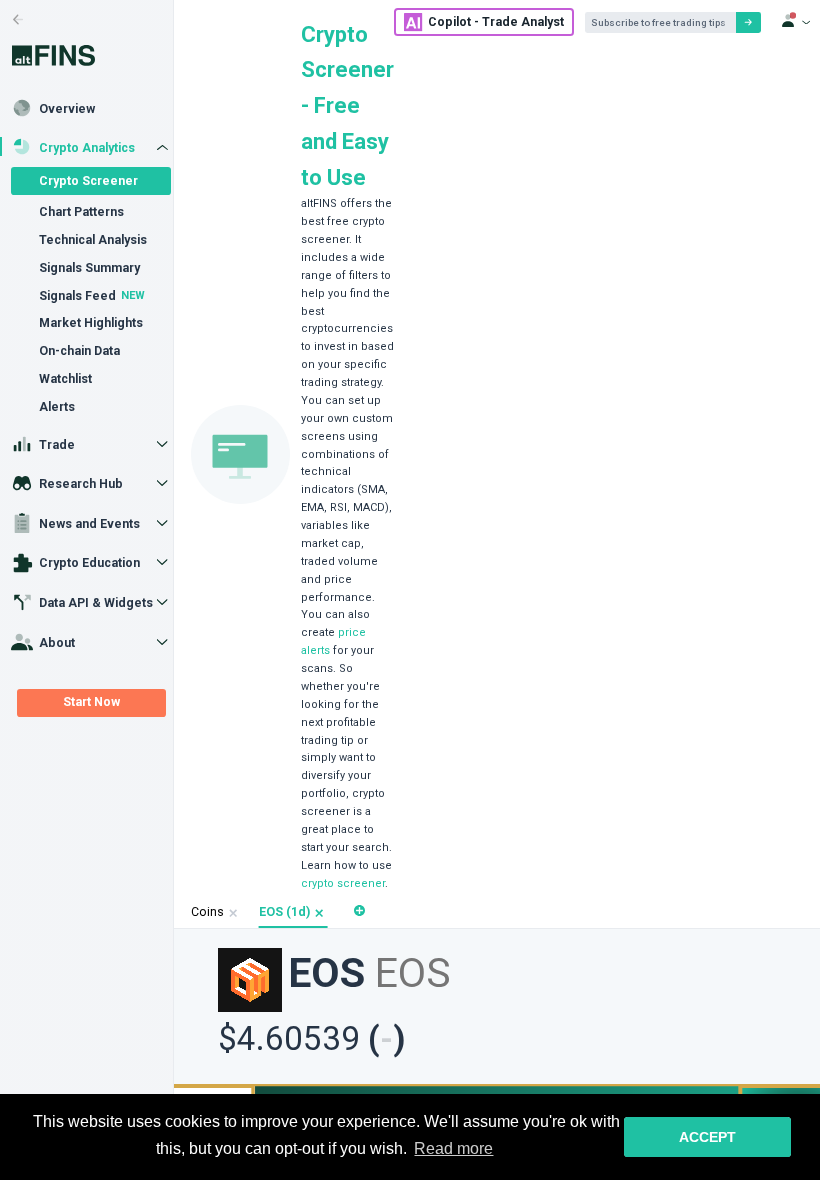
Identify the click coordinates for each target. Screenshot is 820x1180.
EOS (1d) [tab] (284, 912)
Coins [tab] (207, 912)
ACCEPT (707, 1137)
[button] (319, 913)
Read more (453, 1148)
